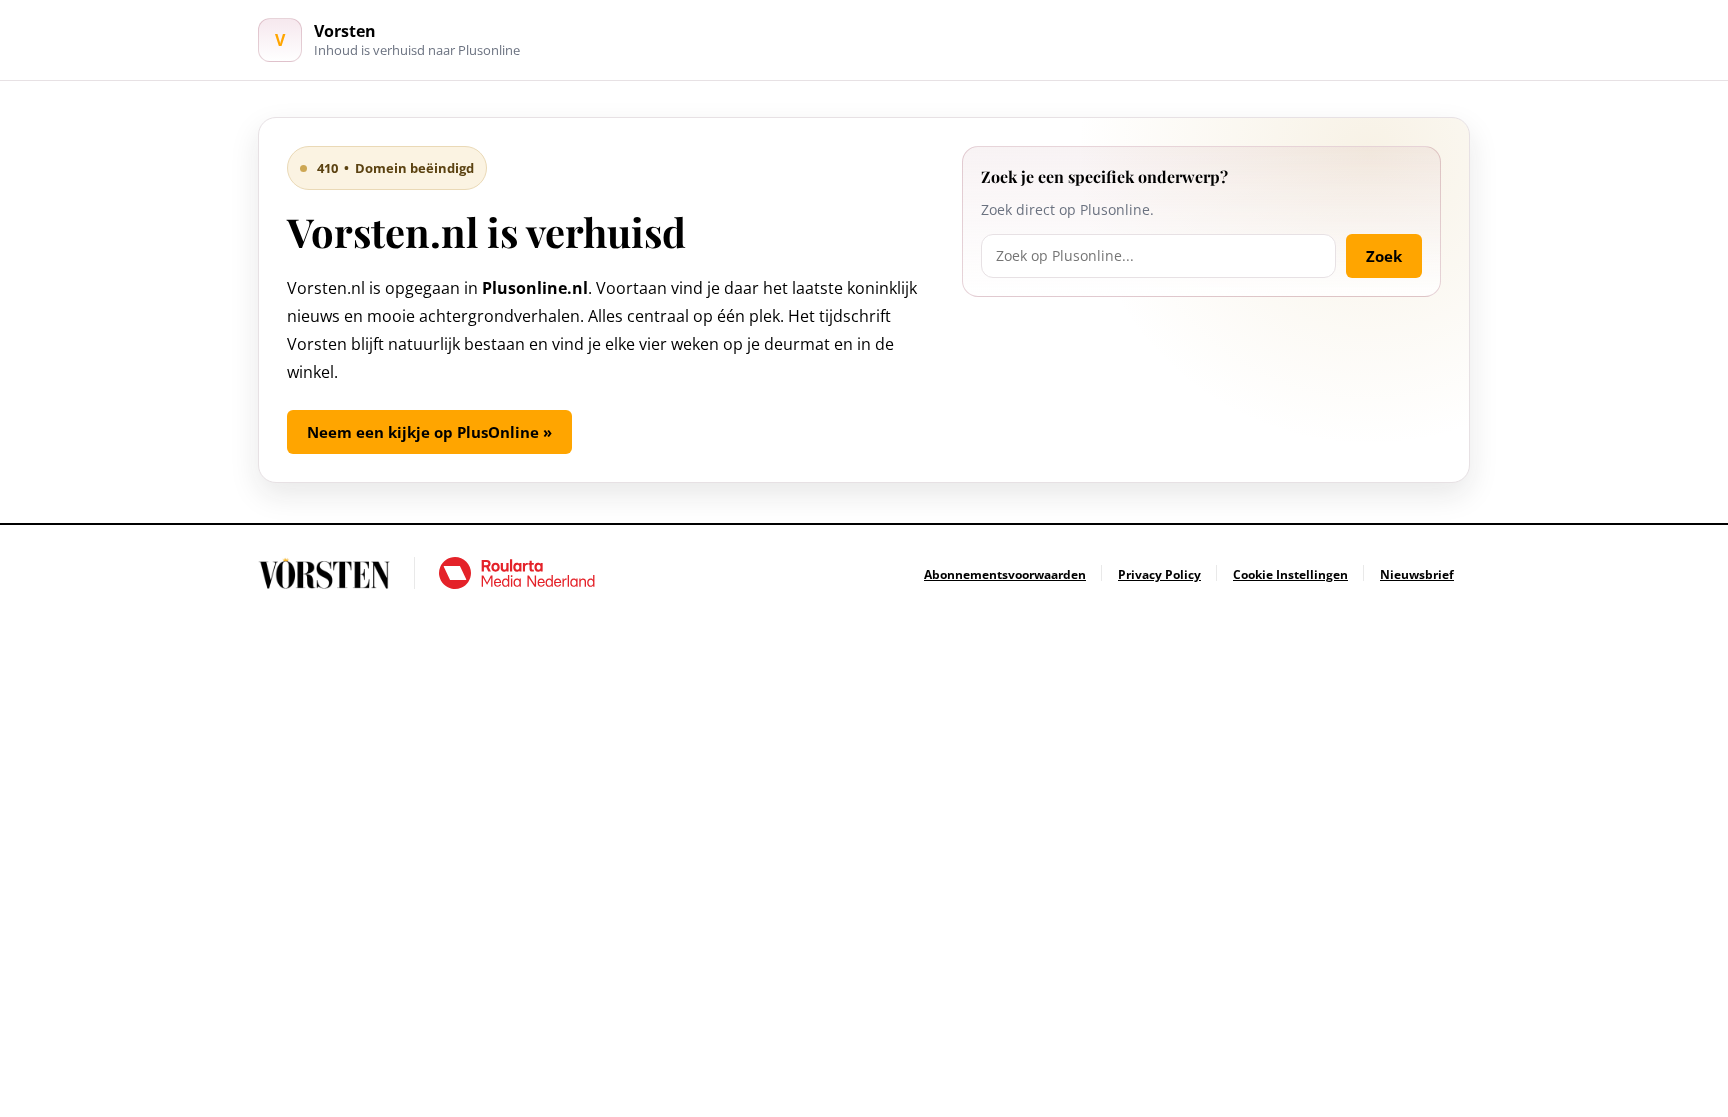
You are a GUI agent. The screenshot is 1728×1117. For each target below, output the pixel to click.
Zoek (1384, 256)
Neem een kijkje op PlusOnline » (429, 432)
